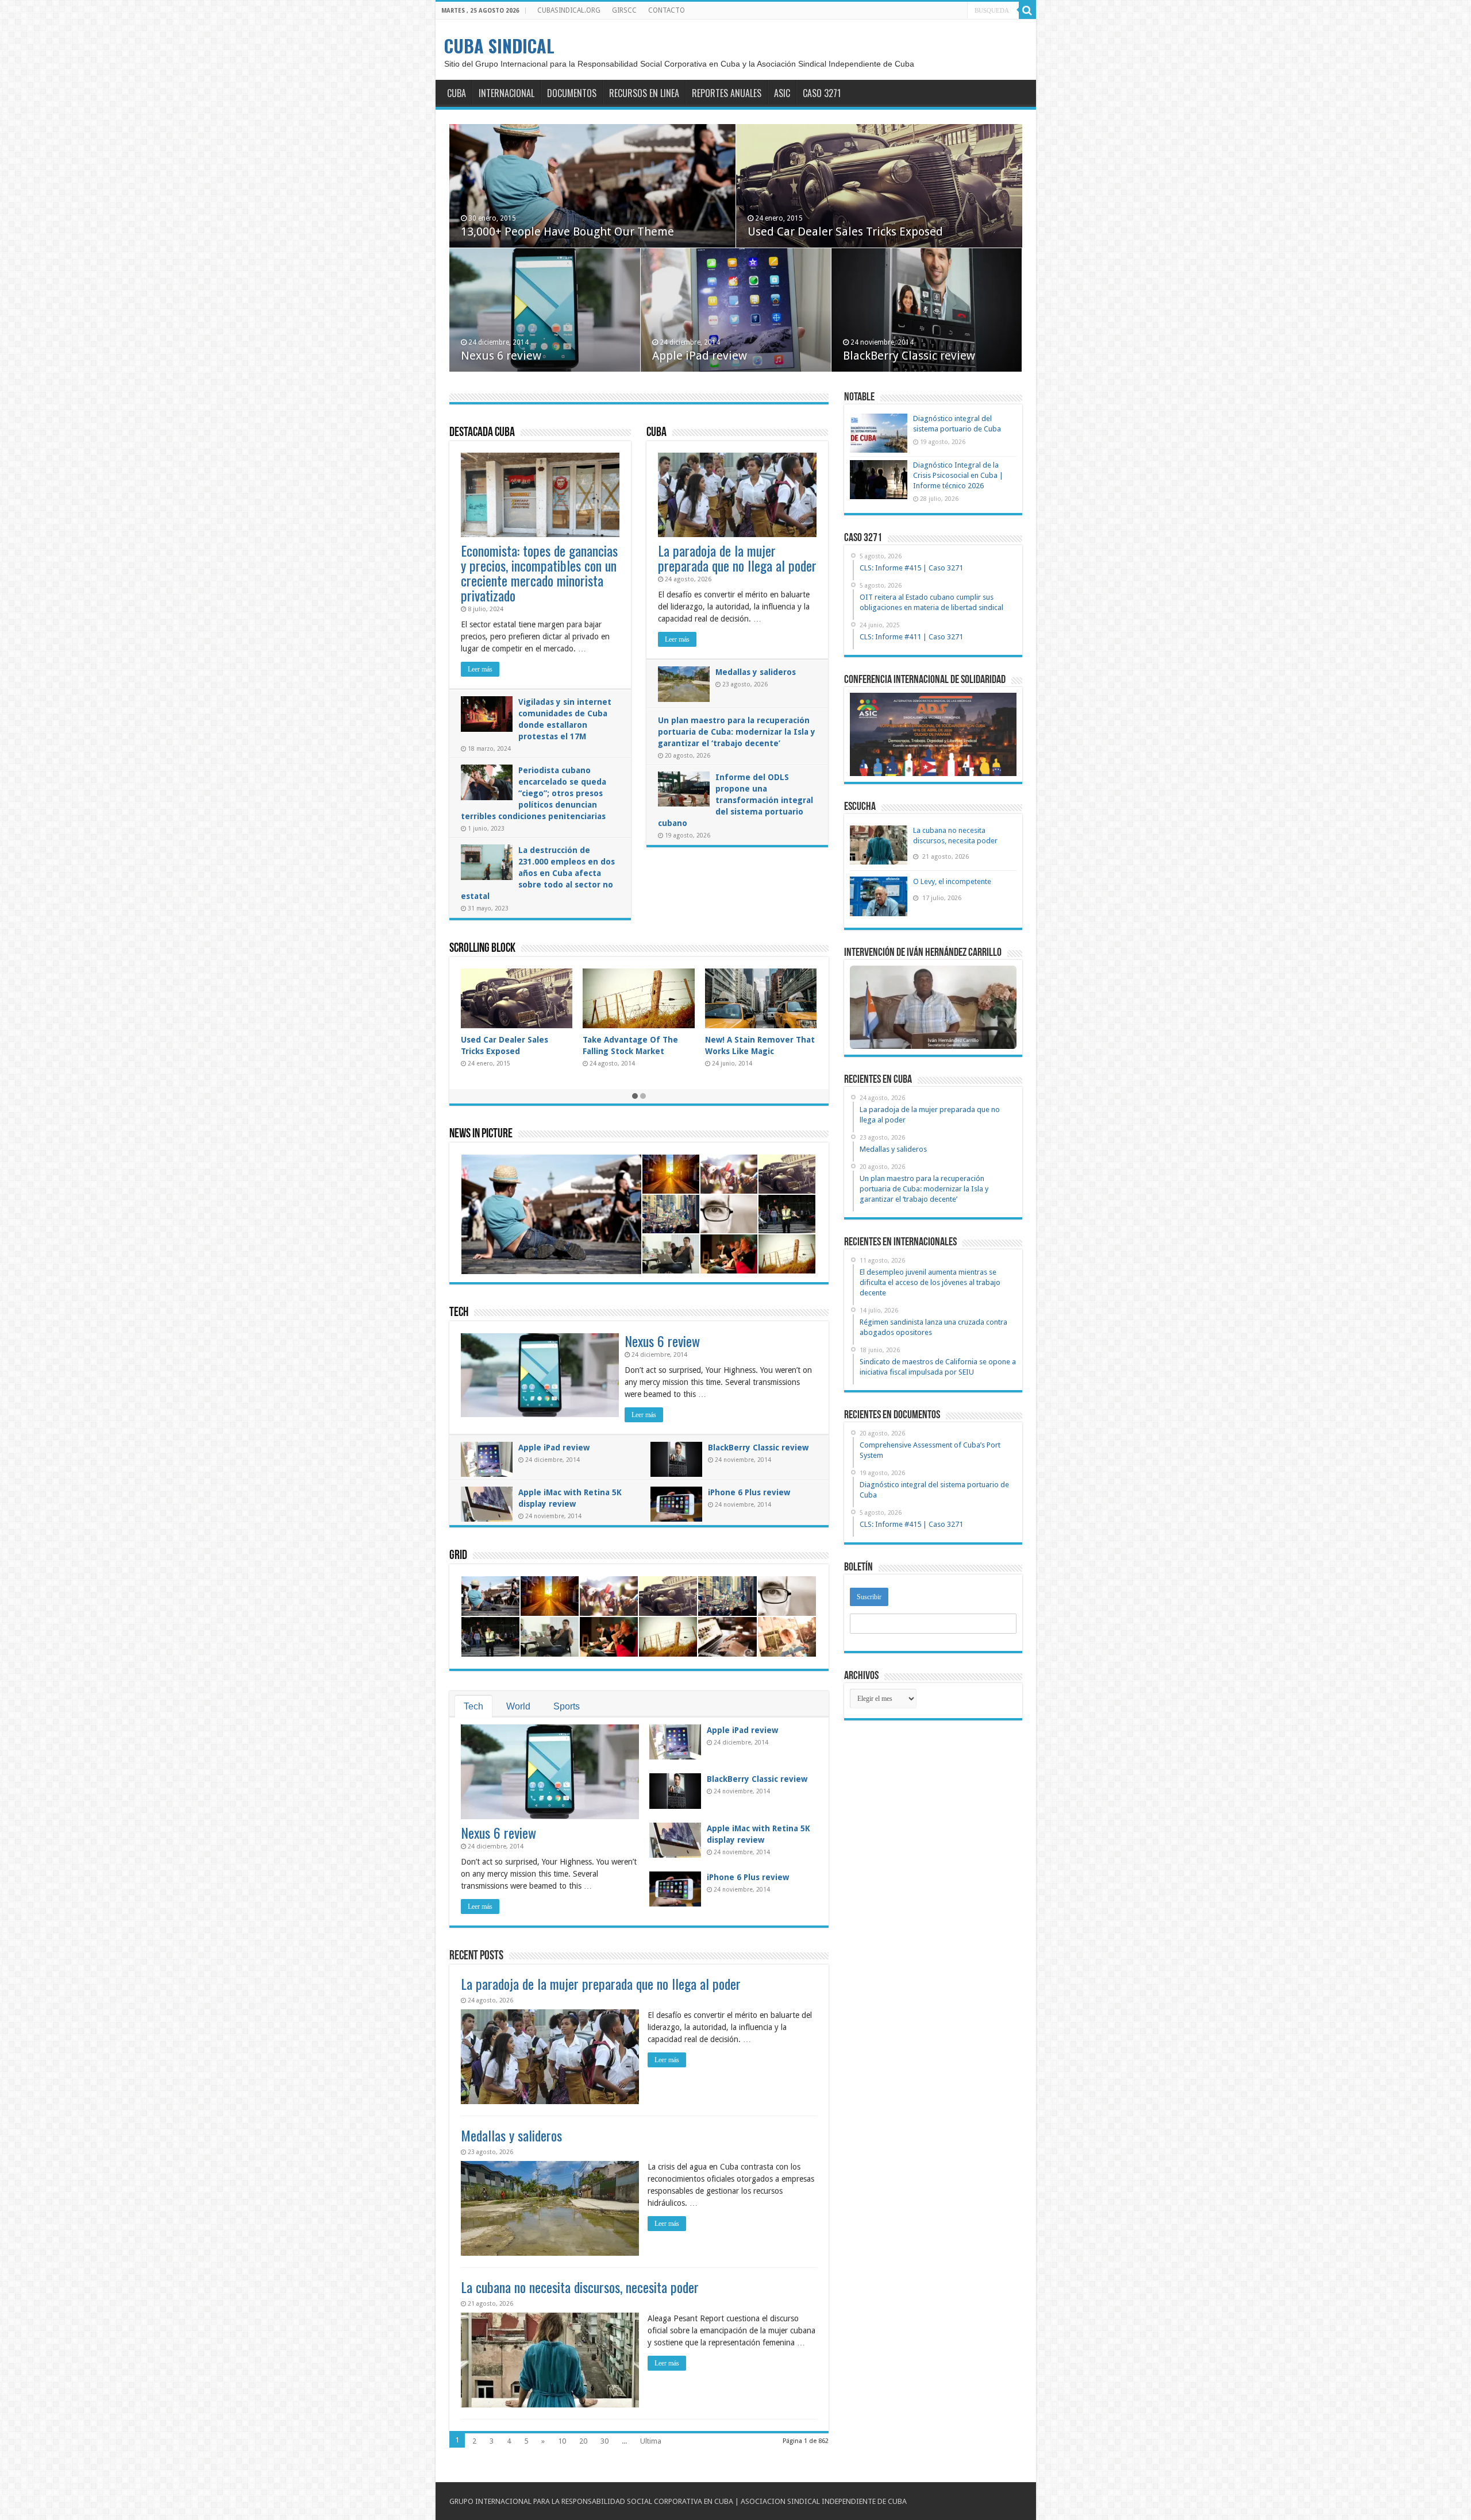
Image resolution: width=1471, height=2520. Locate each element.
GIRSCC (624, 10)
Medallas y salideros (756, 672)
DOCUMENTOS (572, 93)
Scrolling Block (482, 949)
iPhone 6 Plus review (749, 1492)
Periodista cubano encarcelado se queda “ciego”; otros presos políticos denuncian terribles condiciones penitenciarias (534, 793)
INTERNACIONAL (507, 93)
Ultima (651, 2441)
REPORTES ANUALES (727, 93)
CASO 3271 (822, 93)
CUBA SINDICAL (499, 46)
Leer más (480, 669)
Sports (567, 1706)
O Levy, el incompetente (952, 881)
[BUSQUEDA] (1027, 10)
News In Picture (481, 1134)
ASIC (782, 93)
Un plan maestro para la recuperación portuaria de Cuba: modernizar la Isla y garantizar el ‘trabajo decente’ (737, 732)
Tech (459, 1313)
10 (562, 2441)
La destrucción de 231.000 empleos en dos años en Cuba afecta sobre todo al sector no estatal (538, 873)
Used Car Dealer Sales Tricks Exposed (845, 231)
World (518, 1706)
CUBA (457, 93)
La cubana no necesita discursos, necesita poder (580, 2287)
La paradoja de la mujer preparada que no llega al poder (737, 558)
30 (604, 2441)
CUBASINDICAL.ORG (569, 10)
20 (583, 2441)
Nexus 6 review (501, 356)
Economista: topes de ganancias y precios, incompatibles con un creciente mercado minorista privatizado (539, 573)
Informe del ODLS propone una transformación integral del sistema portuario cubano (735, 800)
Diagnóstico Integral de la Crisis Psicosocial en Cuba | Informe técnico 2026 (958, 475)
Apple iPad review (700, 356)
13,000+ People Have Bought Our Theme (567, 231)
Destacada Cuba (482, 433)
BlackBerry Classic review (909, 356)
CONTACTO (667, 10)
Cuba (656, 433)
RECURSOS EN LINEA (644, 93)
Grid (458, 1556)
